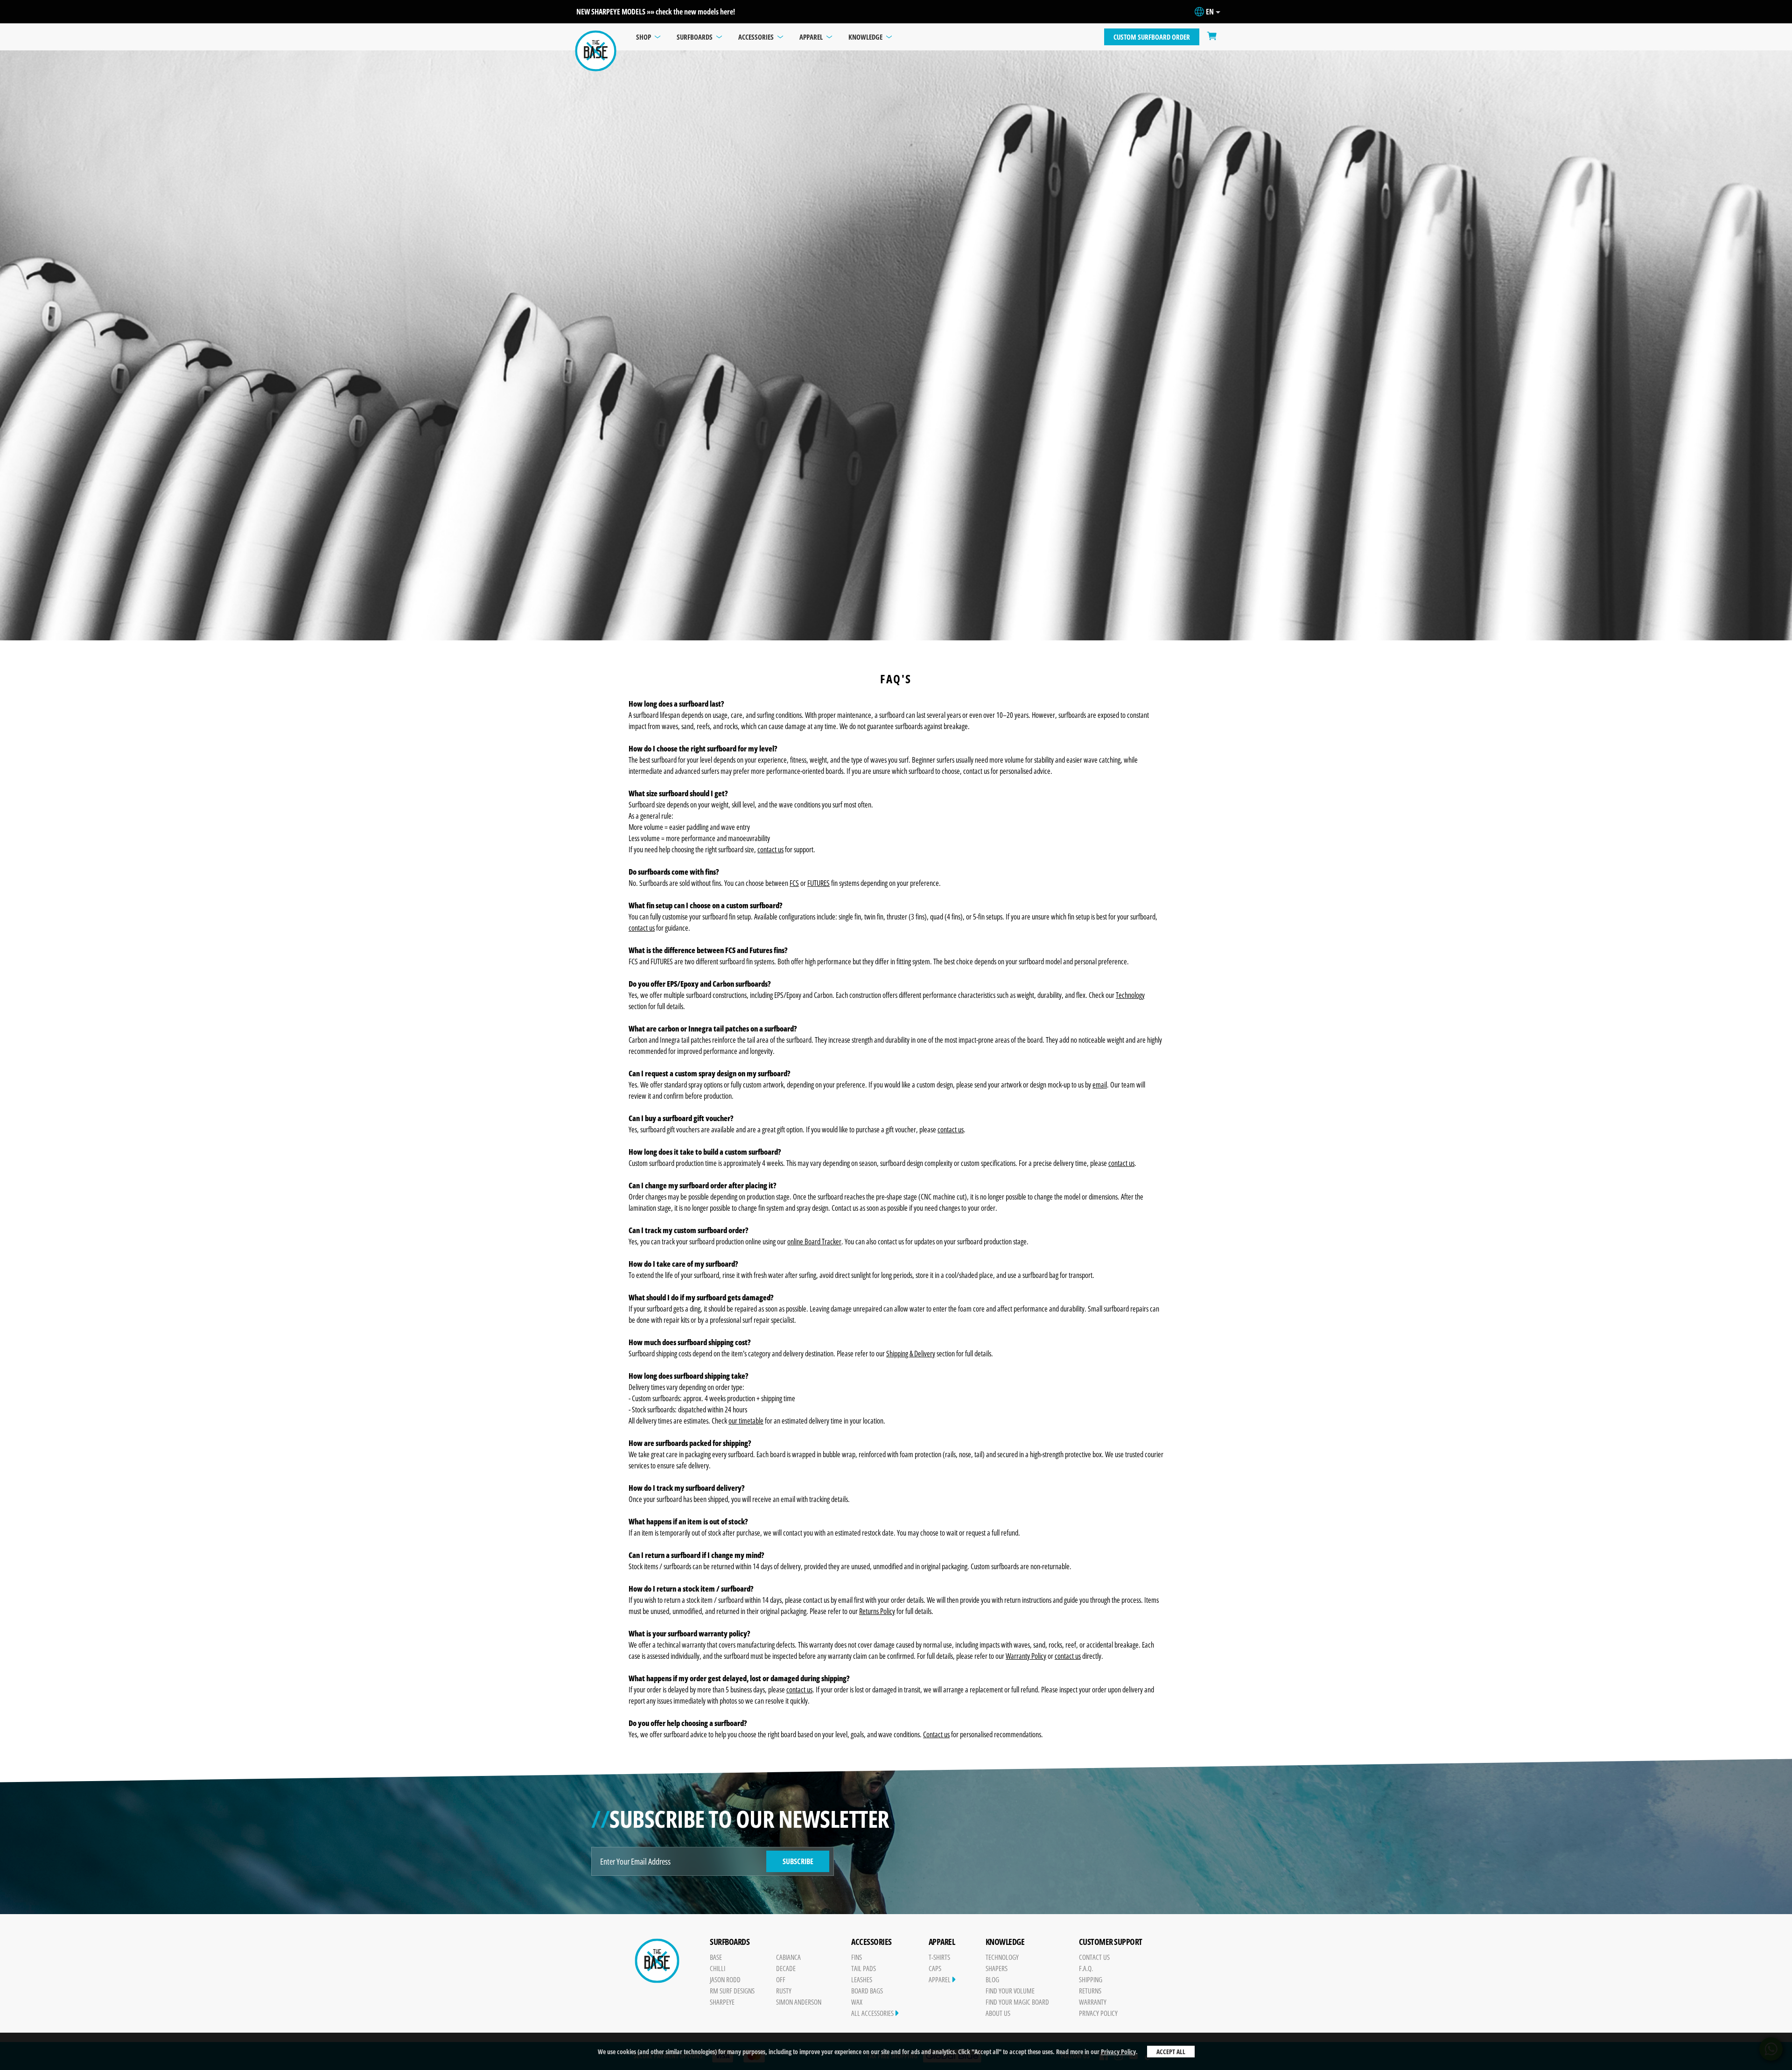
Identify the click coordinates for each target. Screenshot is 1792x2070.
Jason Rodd (725, 1979)
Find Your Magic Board (1017, 2002)
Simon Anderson (799, 2002)
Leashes (862, 1979)
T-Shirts (939, 1957)
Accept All (1171, 2052)
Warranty (1093, 2002)
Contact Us (1094, 1957)
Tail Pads (864, 1968)
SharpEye (722, 2002)
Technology (1002, 1957)
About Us (998, 2013)
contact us (1121, 1163)
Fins (857, 1957)
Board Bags (867, 1991)
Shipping (1091, 1979)
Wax (857, 2002)
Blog (992, 1979)
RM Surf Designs (732, 1991)
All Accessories (873, 2013)
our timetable (746, 1421)
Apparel (940, 1979)
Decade (786, 1968)
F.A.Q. (1086, 1968)
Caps (935, 1968)
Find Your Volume (1010, 1991)
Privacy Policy (1118, 2052)
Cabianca (788, 1957)
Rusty (784, 1991)
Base (716, 1957)
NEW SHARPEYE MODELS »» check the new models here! (656, 12)
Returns (1090, 1991)
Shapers (997, 1968)
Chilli (717, 1968)
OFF (781, 1979)
